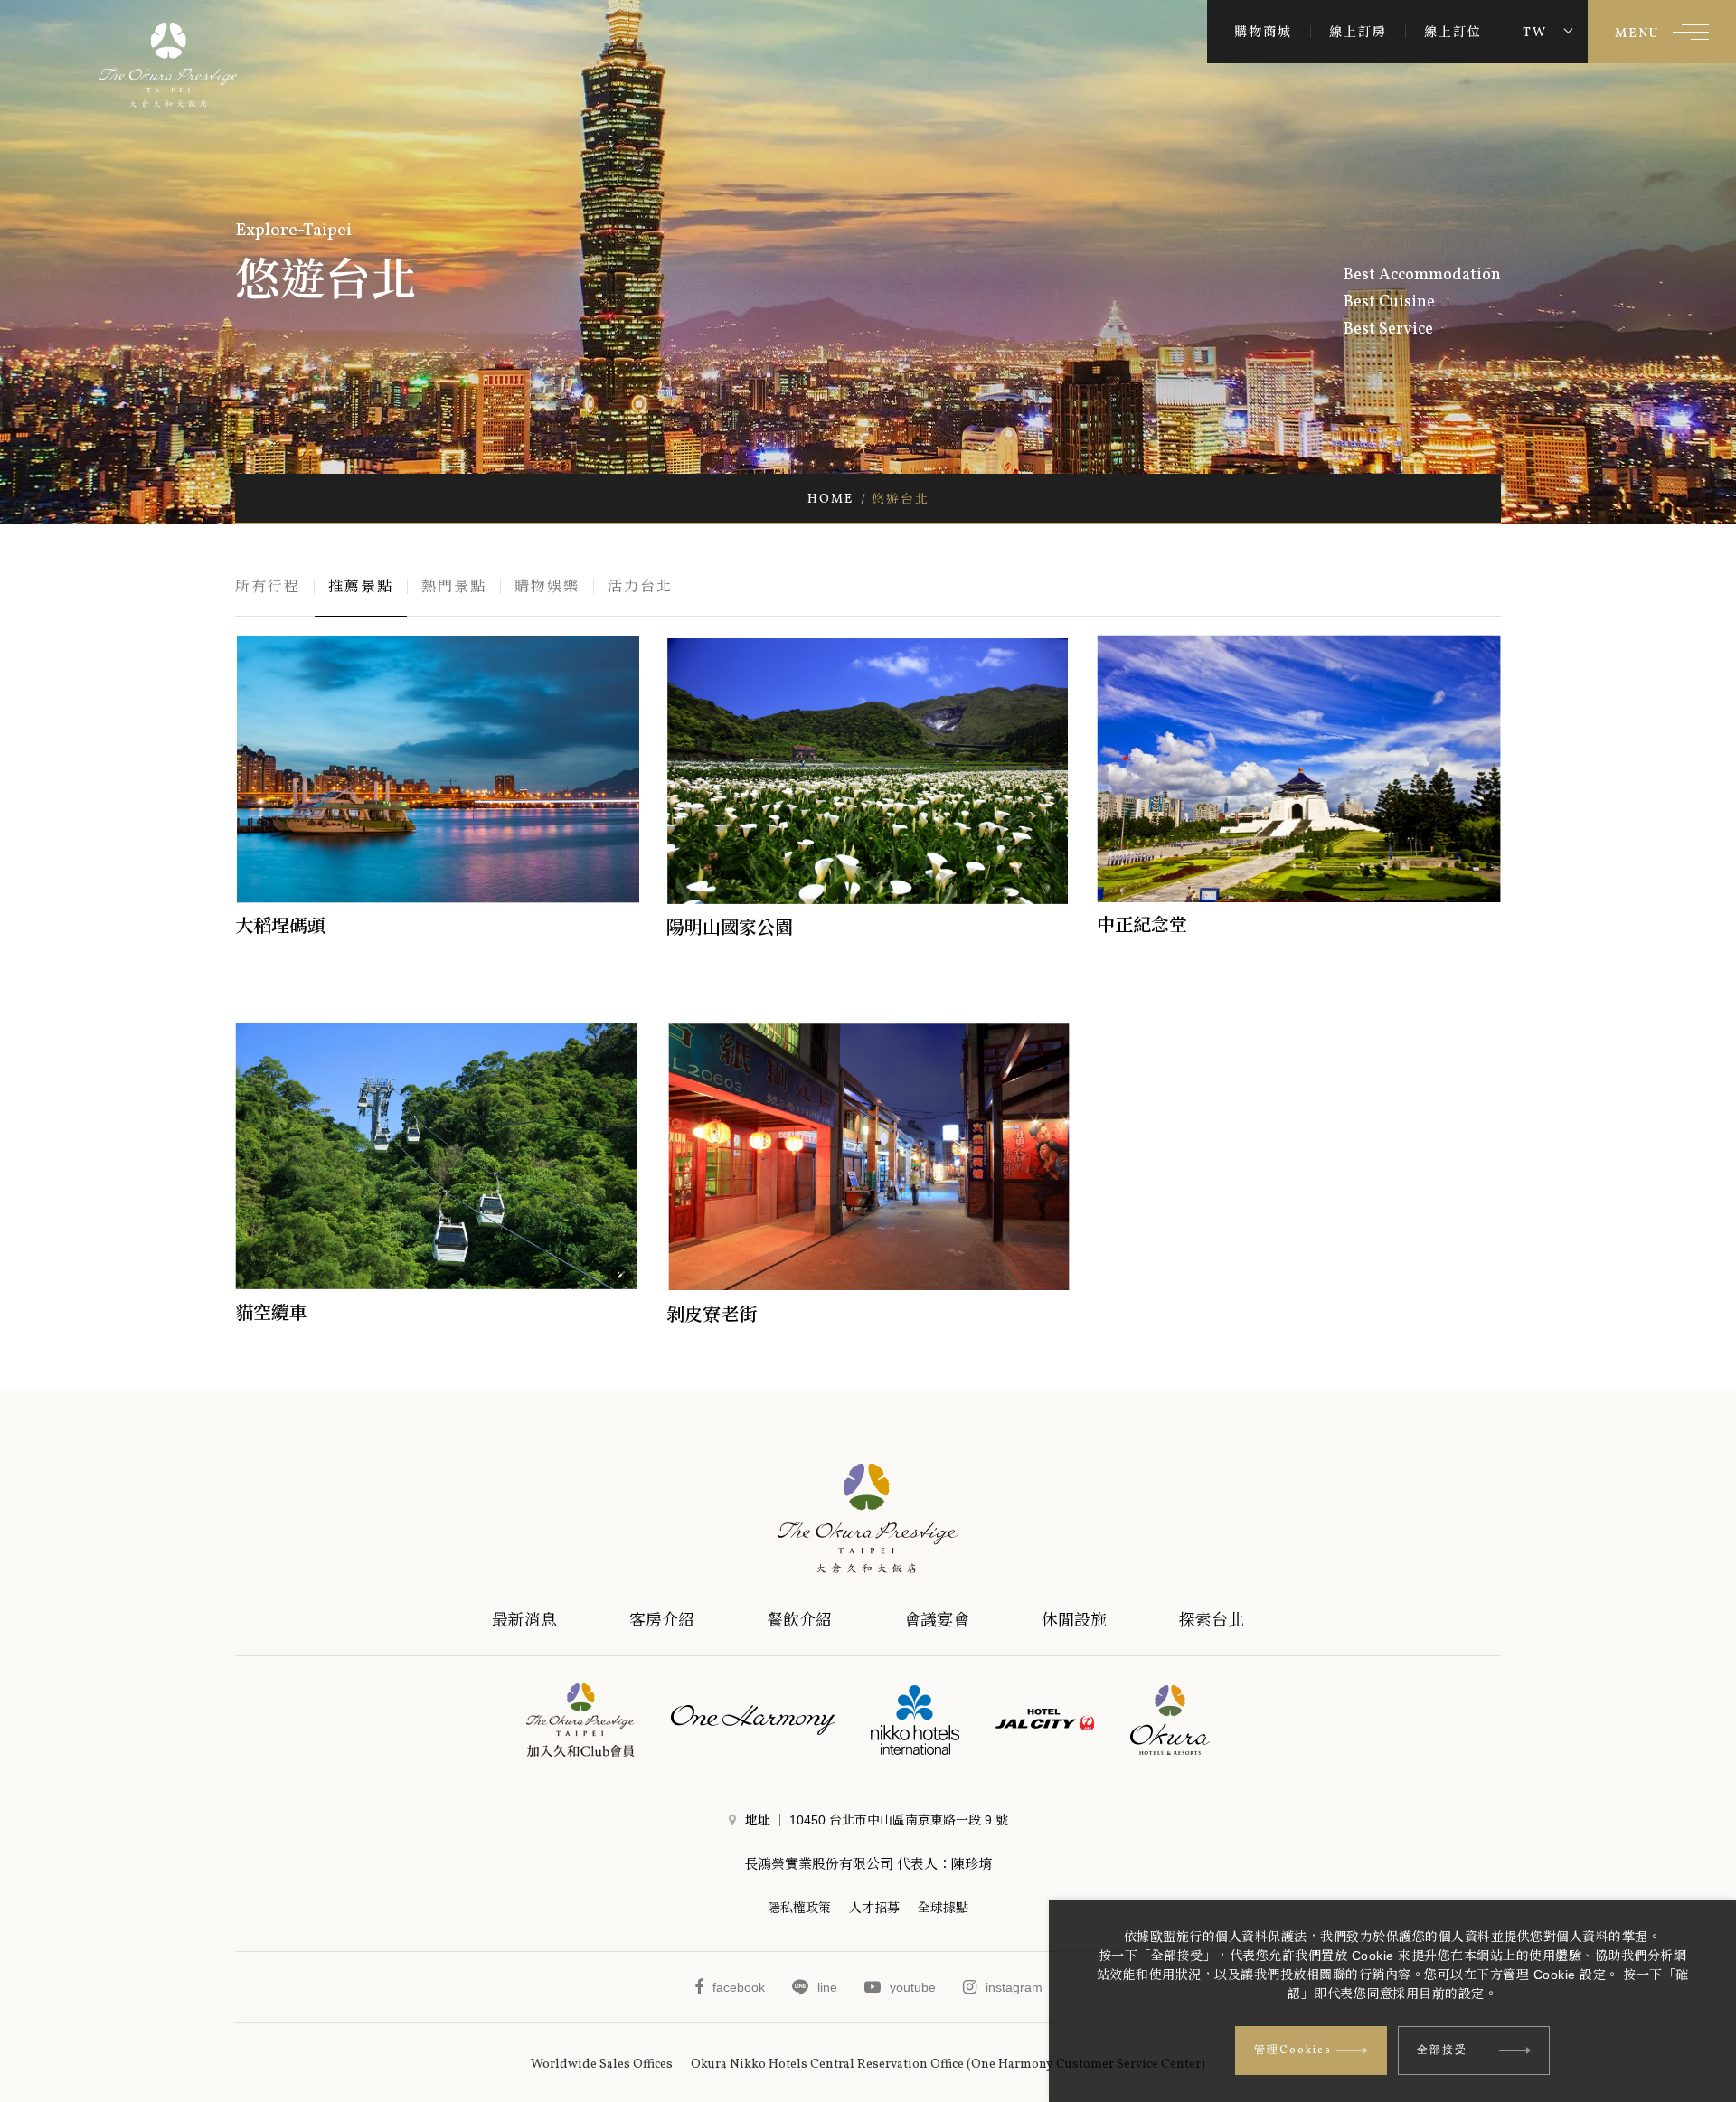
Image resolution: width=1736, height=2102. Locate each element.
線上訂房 (1358, 32)
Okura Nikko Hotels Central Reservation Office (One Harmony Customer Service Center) (948, 2064)
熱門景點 (454, 586)
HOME (830, 499)
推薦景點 (361, 586)
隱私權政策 (799, 1908)
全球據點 (943, 1908)
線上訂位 (1453, 32)
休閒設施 (1074, 1620)
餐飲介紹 (799, 1620)
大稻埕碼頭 (280, 926)
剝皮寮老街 (712, 1315)
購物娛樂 (547, 586)
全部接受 (1442, 2050)
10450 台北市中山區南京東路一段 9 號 (899, 1820)
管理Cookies (1293, 2050)
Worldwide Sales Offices (602, 2064)
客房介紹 (662, 1620)
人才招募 (874, 1908)
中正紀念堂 (1142, 925)
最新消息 (524, 1620)
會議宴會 (937, 1620)
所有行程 (268, 586)
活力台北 (640, 586)
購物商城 (1263, 32)
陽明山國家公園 (730, 928)
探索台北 (1212, 1620)
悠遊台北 (901, 499)
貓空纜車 (271, 1313)
